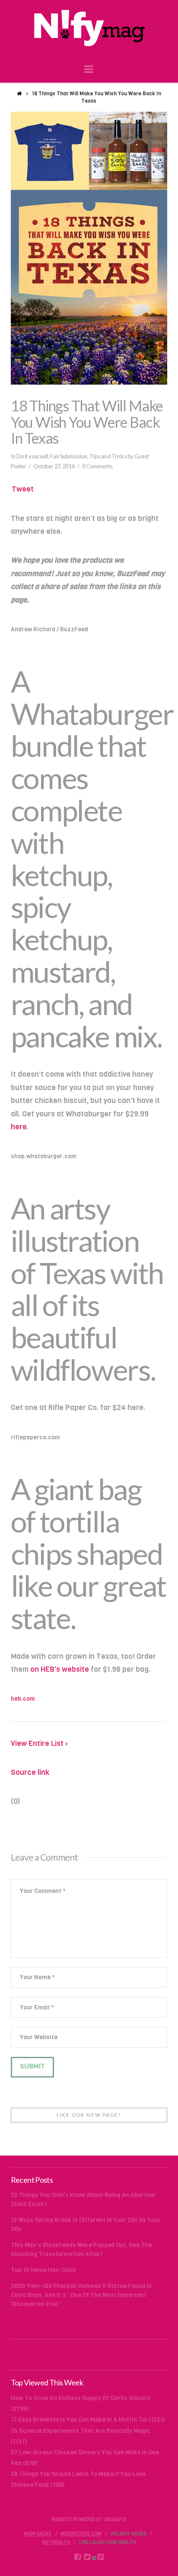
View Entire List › (39, 1744)
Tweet (23, 489)
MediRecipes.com (81, 2534)
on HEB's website (60, 1669)
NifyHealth (56, 2543)
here (19, 1127)
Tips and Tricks (108, 456)
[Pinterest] (100, 2557)
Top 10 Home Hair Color (44, 2270)
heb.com (23, 1699)
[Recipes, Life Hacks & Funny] (89, 28)
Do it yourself (32, 456)
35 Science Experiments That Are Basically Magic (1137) (81, 2436)
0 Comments (97, 466)
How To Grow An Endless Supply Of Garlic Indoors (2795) (81, 2404)
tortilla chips (65, 1537)
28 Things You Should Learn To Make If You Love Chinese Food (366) (78, 2479)
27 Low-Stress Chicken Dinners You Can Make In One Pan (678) (85, 2458)
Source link (30, 1772)
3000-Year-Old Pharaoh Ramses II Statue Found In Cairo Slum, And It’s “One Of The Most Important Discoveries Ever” (81, 2295)
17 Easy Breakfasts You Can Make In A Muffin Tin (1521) (88, 2420)
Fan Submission (69, 456)
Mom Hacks (38, 2534)
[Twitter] (87, 2557)
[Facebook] (78, 2557)
